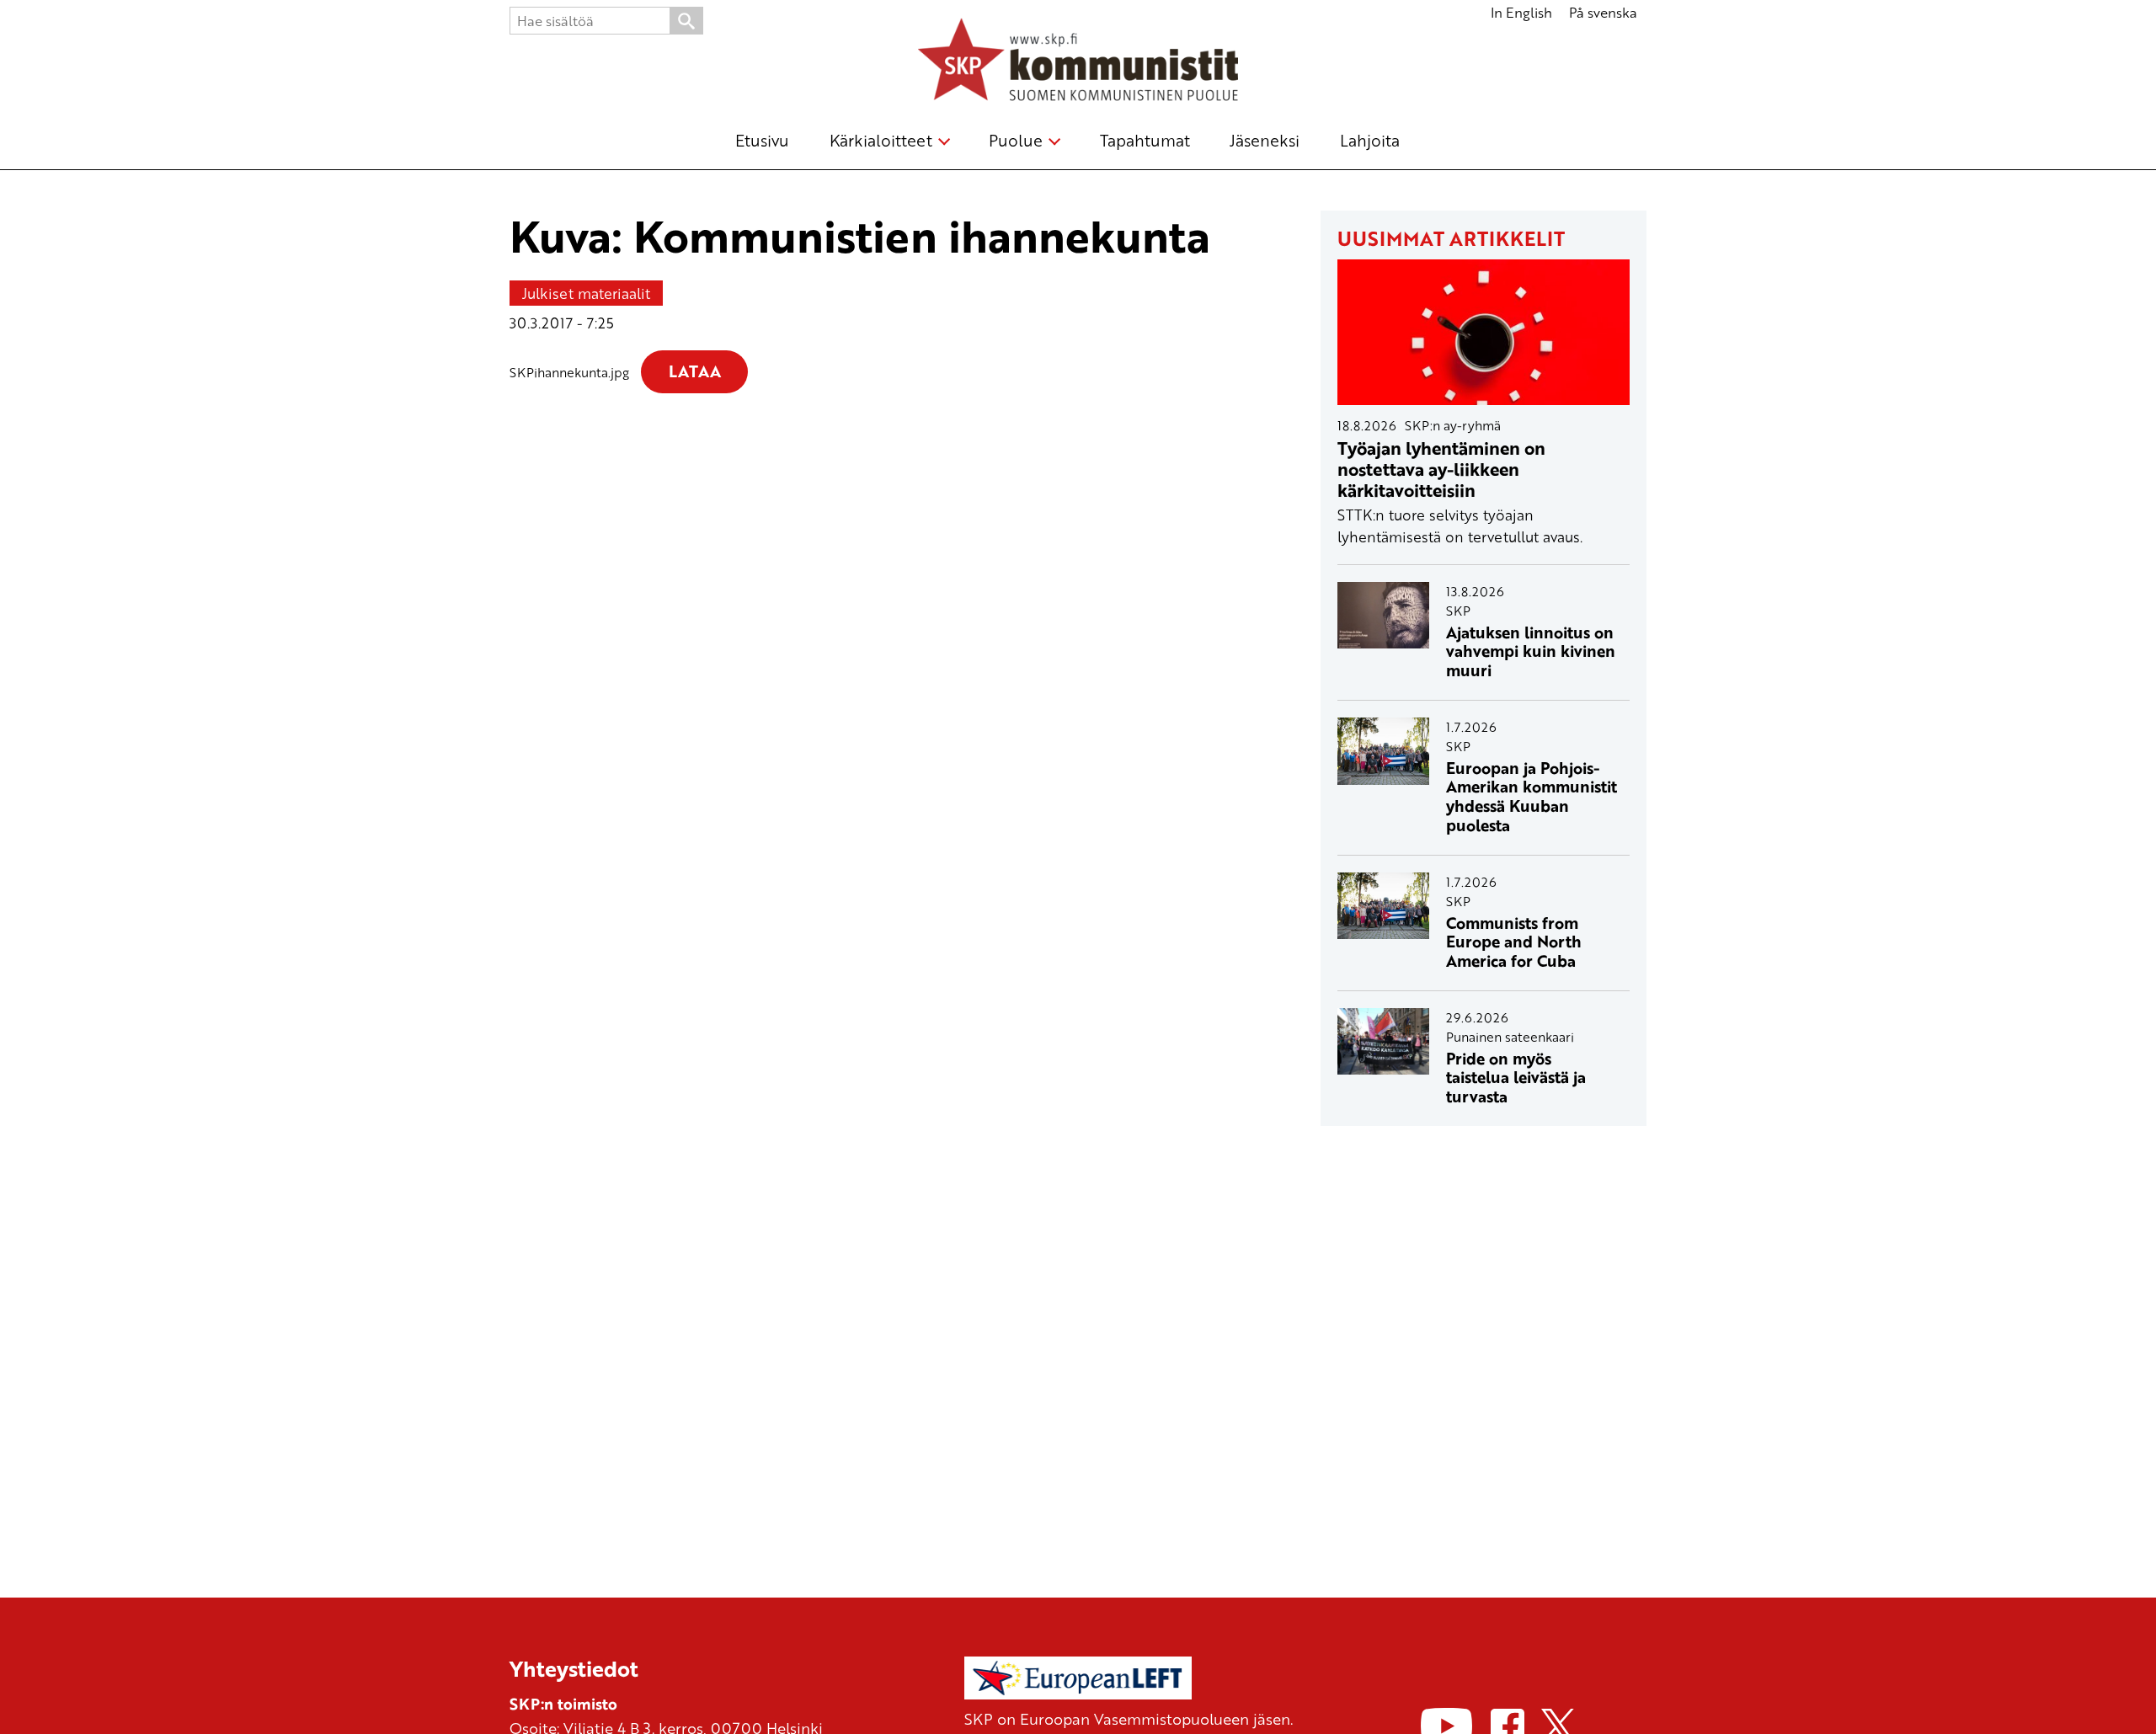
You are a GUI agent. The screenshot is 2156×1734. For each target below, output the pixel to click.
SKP (1458, 611)
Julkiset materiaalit (586, 293)
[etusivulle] (1078, 62)
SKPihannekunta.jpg (569, 372)
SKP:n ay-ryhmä (1453, 425)
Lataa (695, 371)
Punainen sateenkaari (1510, 1037)
